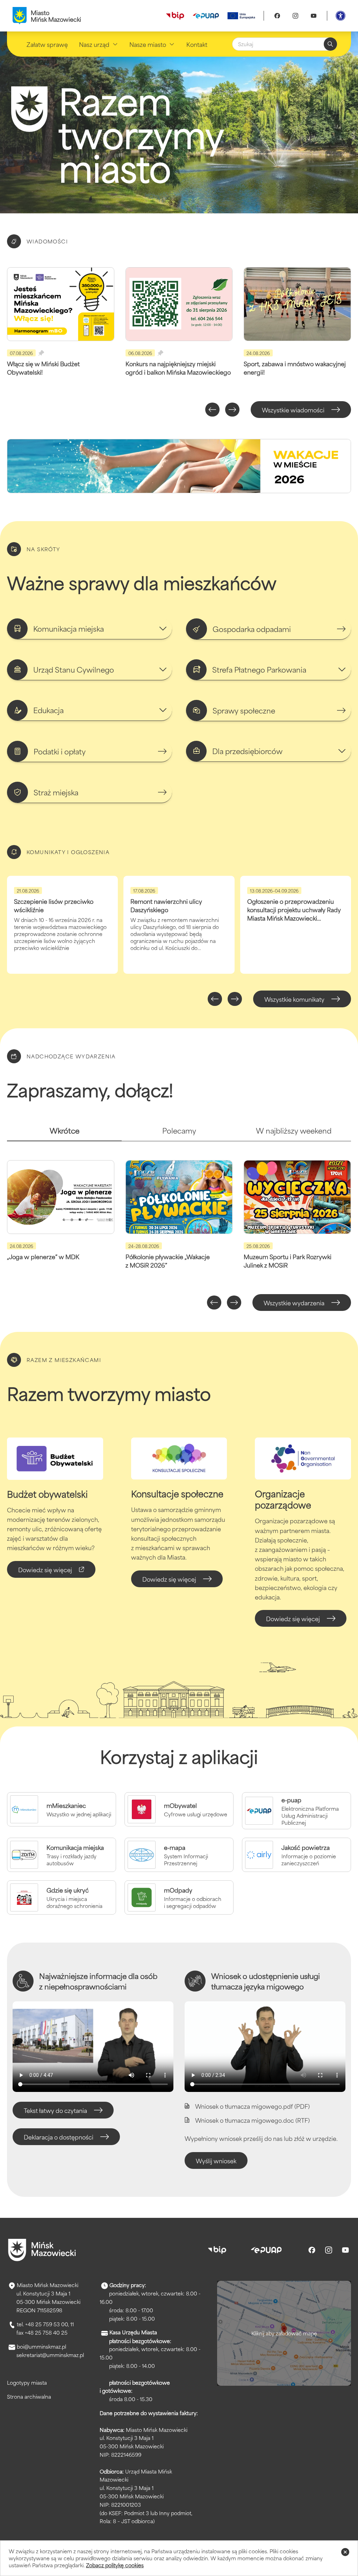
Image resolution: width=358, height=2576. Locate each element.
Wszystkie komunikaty (294, 999)
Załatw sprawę (47, 44)
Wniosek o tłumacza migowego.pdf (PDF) (252, 2106)
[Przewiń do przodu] (232, 410)
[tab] (64, 1133)
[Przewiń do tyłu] (212, 410)
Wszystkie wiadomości (293, 410)
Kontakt (197, 44)
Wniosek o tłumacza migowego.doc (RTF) (252, 2120)
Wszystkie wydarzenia (294, 1303)
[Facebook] (277, 16)
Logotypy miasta (27, 2382)
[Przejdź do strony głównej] (42, 2250)
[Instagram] (295, 16)
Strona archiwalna (29, 2396)
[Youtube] (314, 16)
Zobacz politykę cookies (115, 2565)
